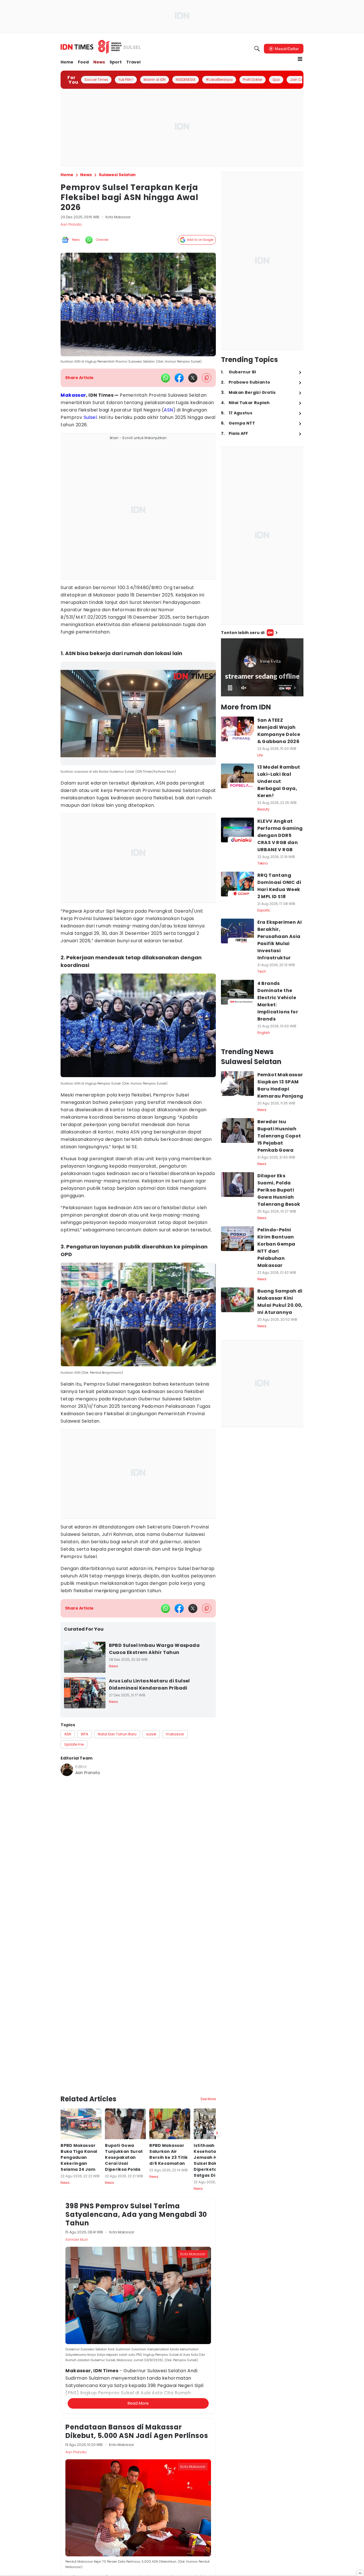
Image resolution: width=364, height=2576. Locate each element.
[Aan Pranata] (67, 1770)
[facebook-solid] (179, 378)
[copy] (207, 378)
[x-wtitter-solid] (193, 378)
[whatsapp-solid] (166, 378)
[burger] (300, 59)
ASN (168, 410)
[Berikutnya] (217, 2053)
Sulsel (90, 417)
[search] (257, 49)
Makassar (73, 395)
